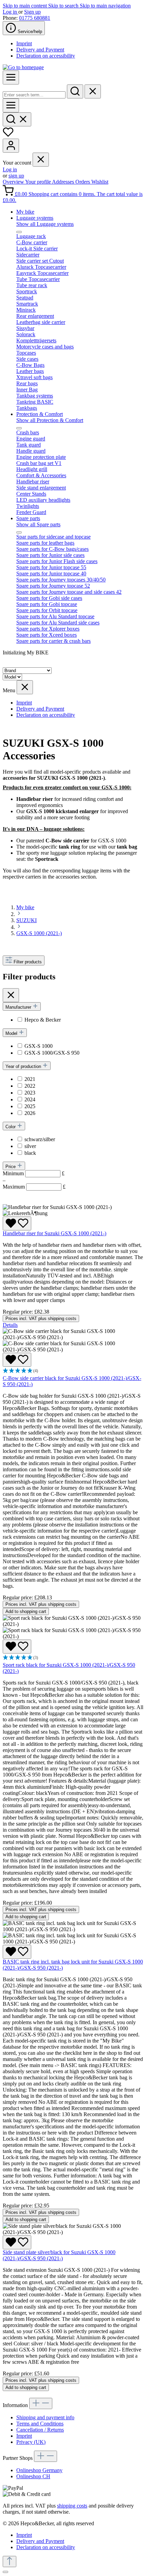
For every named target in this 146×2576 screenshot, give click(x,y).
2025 (30, 1106)
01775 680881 (35, 18)
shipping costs (72, 2506)
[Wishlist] (8, 135)
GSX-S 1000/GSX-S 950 (52, 1053)
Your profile (39, 182)
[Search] (75, 91)
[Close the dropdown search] (93, 91)
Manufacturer (19, 1007)
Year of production (24, 1066)
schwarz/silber (40, 1139)
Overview (14, 182)
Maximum (34, 1187)
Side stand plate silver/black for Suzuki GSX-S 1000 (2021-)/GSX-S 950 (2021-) (59, 2255)
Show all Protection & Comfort (50, 420)
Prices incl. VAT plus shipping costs (41, 1318)
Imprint (24, 43)
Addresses (64, 182)
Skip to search (64, 6)
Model (12, 1033)
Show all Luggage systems (45, 224)
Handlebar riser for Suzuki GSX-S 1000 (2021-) (54, 1233)
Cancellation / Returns (40, 2430)
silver (30, 1146)
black (30, 1153)
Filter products (28, 962)
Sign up (32, 12)
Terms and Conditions (40, 2424)
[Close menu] (41, 160)
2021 (30, 1079)
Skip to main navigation (105, 6)
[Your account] (11, 146)
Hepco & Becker (43, 1020)
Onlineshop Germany (39, 2470)
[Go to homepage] (23, 67)
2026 (30, 1113)
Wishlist (100, 182)
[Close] (5, 2572)
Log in (11, 12)
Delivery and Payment (40, 50)
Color (11, 1127)
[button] (73, 1371)
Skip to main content (25, 6)
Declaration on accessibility (46, 56)
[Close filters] (11, 995)
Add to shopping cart (26, 1611)
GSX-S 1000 (39, 1046)
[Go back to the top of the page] (10, 2562)
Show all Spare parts (38, 524)
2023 (30, 1093)
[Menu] (11, 77)
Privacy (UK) (31, 2442)
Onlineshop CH (33, 2476)
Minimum (34, 1173)
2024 (30, 1099)
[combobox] (34, 95)
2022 (30, 1086)
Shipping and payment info (45, 2417)
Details (10, 1325)
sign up (16, 176)
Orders (83, 182)
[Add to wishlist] (17, 1223)
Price (11, 1167)
